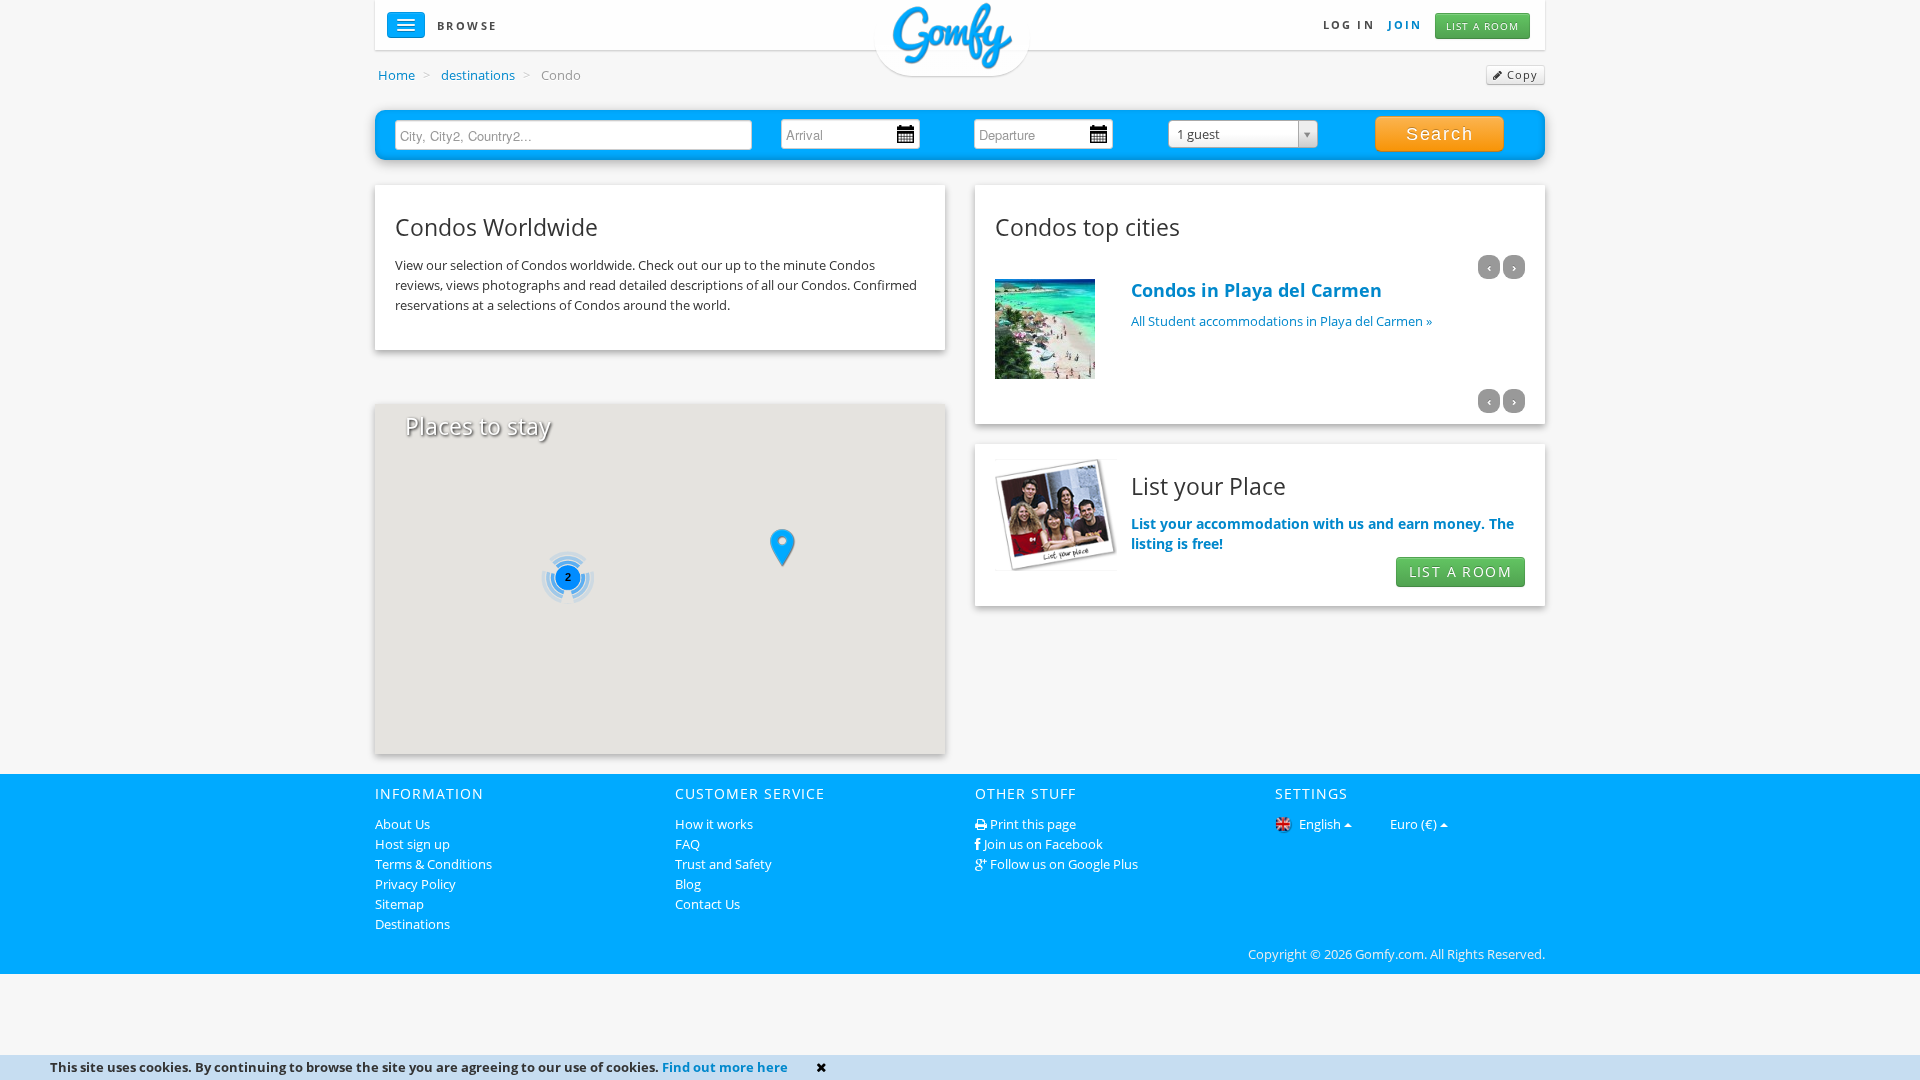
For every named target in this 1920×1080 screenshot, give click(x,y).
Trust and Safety (723, 864)
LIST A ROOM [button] (1460, 571)
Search (1440, 134)
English (1318, 824)
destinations (478, 75)
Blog (688, 884)
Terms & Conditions (433, 864)
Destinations (412, 924)
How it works (714, 824)
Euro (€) (1413, 824)
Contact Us (707, 904)
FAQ (687, 844)
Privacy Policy (415, 884)
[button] (782, 548)
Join (1405, 24)
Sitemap (399, 904)
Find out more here (725, 1067)
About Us (402, 824)
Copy (1520, 75)
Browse (467, 25)
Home (396, 75)
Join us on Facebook (1043, 844)
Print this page (1033, 824)
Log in (1349, 24)
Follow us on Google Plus (1064, 864)
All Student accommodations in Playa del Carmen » (1281, 321)
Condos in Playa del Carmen (1256, 290)
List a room (1482, 26)
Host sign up (412, 844)
